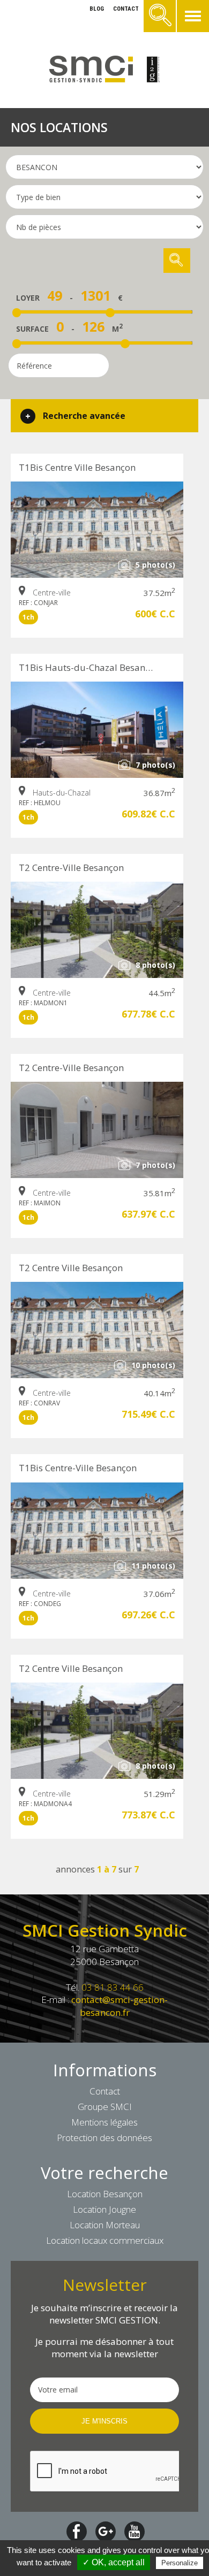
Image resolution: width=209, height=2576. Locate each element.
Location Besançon (105, 2194)
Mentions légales (104, 2122)
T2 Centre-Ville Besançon (71, 867)
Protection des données (104, 2138)
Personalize (180, 2563)
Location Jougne (104, 2209)
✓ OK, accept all (114, 2562)
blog (97, 9)
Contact (105, 2091)
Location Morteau (105, 2225)
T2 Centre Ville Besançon (71, 1268)
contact (126, 9)
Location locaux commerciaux (105, 2240)
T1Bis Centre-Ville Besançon (78, 1468)
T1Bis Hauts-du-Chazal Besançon (89, 667)
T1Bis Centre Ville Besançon (77, 467)
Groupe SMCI (105, 2107)
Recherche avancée (84, 416)
